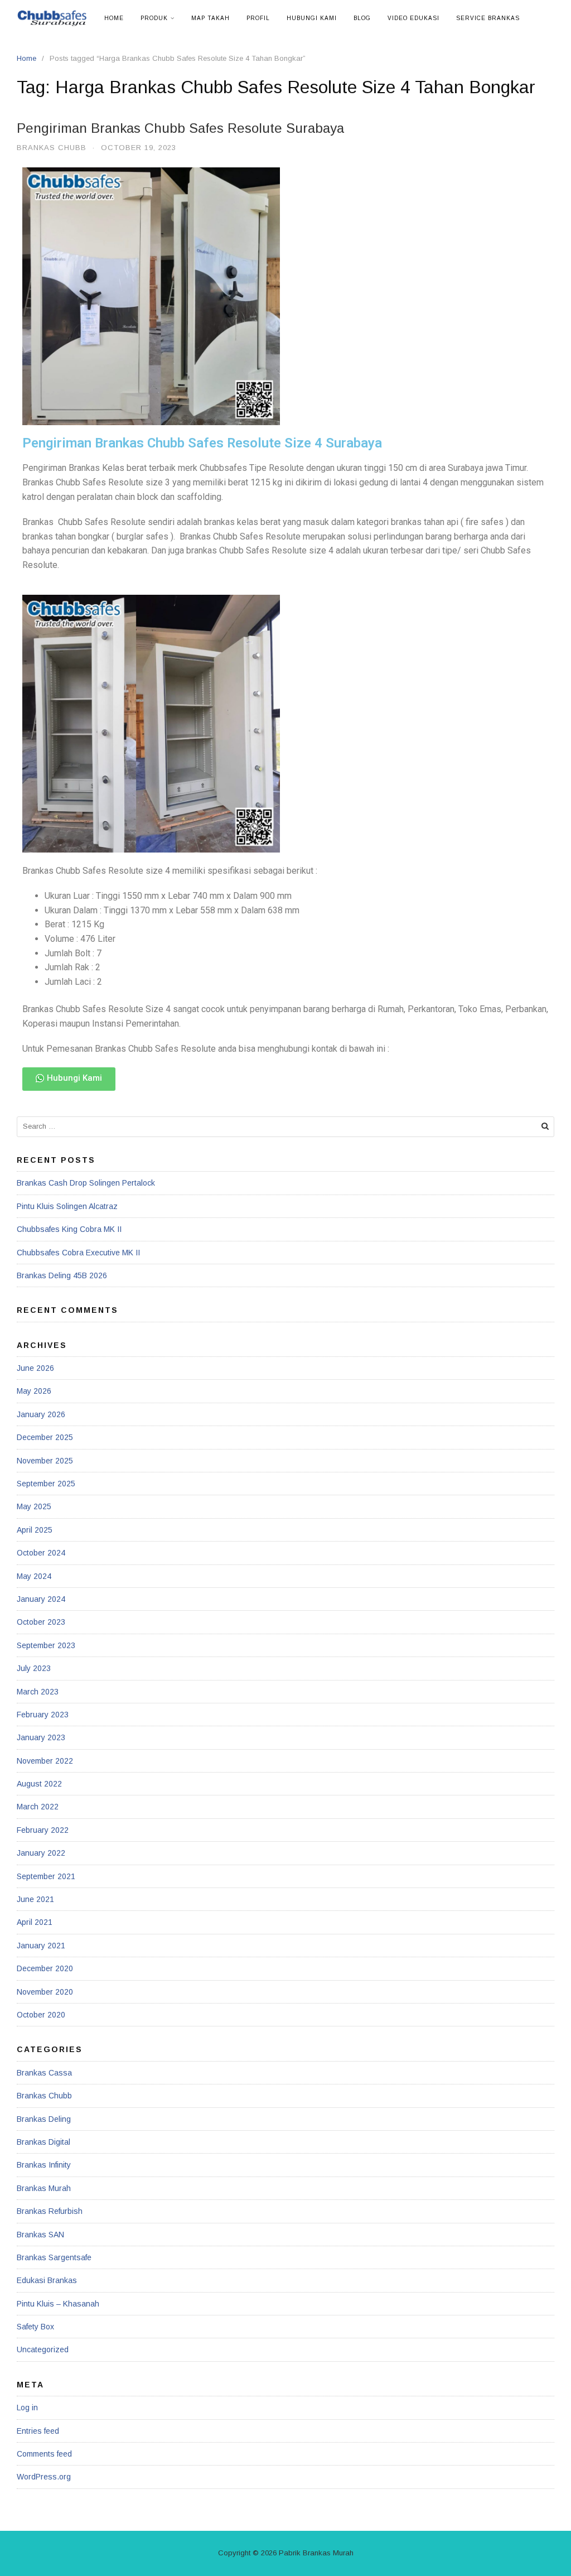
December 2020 (45, 1968)
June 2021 (35, 1899)
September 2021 (46, 1876)
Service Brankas (488, 18)
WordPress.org (44, 2477)
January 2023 (41, 1737)
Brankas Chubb (52, 148)
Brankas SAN (40, 2235)
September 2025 (46, 1484)
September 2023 (46, 1645)
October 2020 (41, 2015)
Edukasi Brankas (47, 2280)
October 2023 (41, 1622)
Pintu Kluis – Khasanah (58, 2304)
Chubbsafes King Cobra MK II (69, 1229)
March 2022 (38, 1807)
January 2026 (41, 1414)
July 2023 (34, 1668)
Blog (362, 18)
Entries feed (38, 2431)
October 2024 (41, 1553)
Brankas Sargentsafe (54, 2257)
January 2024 (41, 1599)
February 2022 (43, 1830)
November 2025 (45, 1461)
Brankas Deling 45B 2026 (62, 1275)
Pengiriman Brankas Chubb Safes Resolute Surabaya (180, 128)
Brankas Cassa (44, 2073)
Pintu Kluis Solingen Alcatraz (67, 1206)
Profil (258, 18)
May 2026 (34, 1391)
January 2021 (41, 1946)
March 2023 (38, 1692)
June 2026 (35, 1368)
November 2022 (45, 1761)
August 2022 (39, 1784)
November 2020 (45, 1992)
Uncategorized (43, 2349)
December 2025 (45, 1437)
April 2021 (35, 1922)
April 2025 (35, 1530)
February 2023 (43, 1715)
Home (114, 18)
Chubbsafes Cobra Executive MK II (78, 1253)
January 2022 (41, 1853)
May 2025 (34, 1506)
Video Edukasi (413, 18)
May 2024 (34, 1576)
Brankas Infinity (44, 2165)
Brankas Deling (44, 2119)
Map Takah (211, 18)
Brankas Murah (44, 2188)
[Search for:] (285, 1127)
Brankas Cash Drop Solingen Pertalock (86, 1183)
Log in (27, 2408)
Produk (154, 18)
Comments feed (44, 2454)
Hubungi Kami (312, 18)
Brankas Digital (43, 2142)
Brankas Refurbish (50, 2211)
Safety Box (35, 2327)
